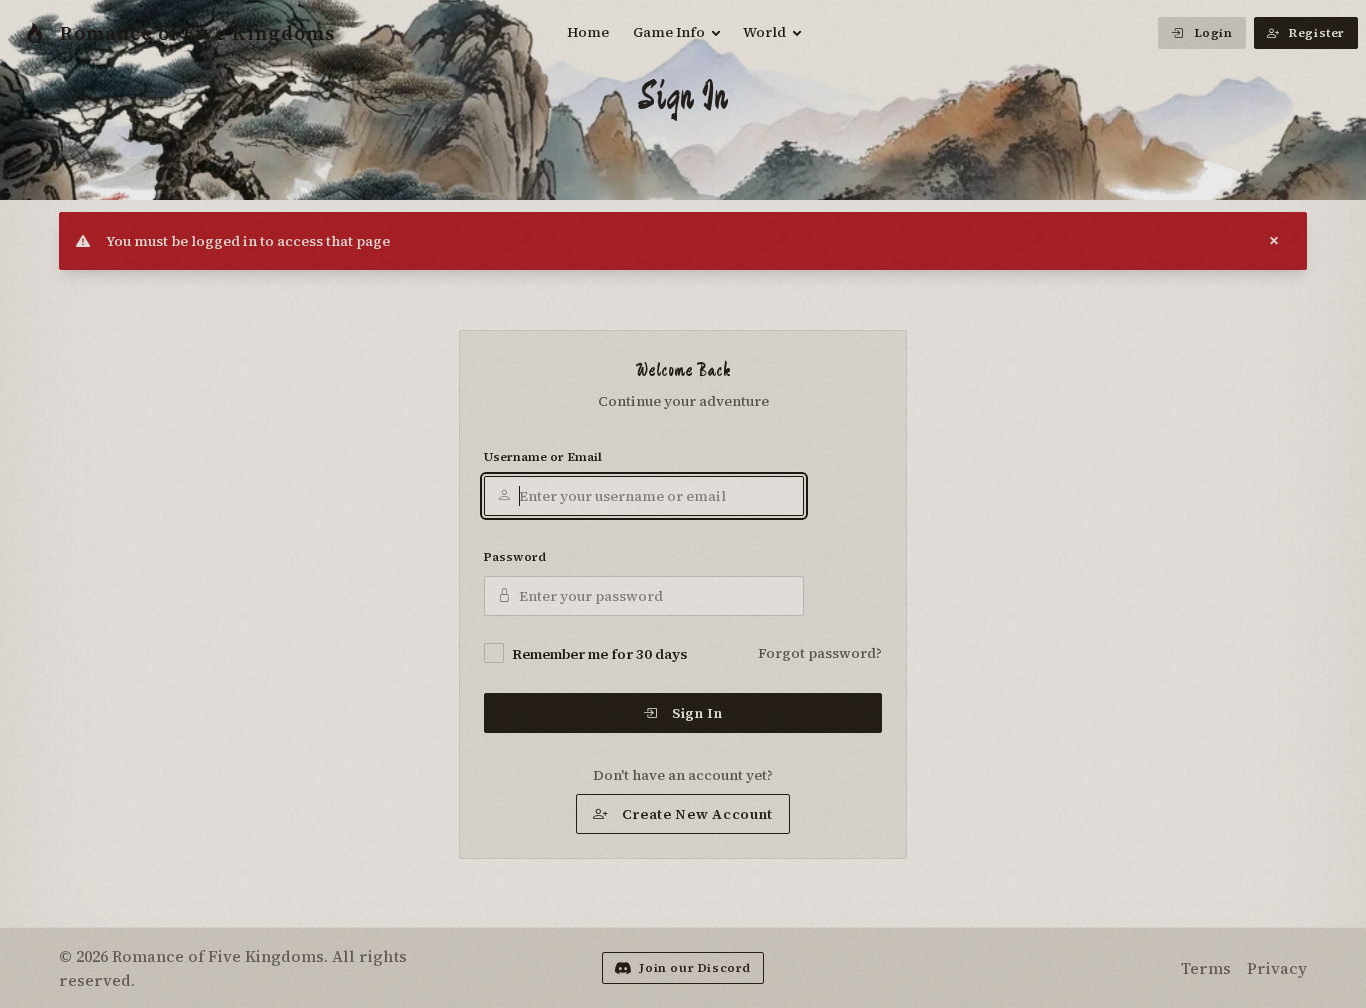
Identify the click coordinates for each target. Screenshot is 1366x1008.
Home (588, 32)
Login (1213, 33)
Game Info (669, 32)
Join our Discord (695, 968)
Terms (1206, 968)
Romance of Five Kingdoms (197, 33)
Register (1317, 33)
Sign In (697, 713)
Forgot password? (820, 653)
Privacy (1277, 968)
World (764, 32)
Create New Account (698, 814)
